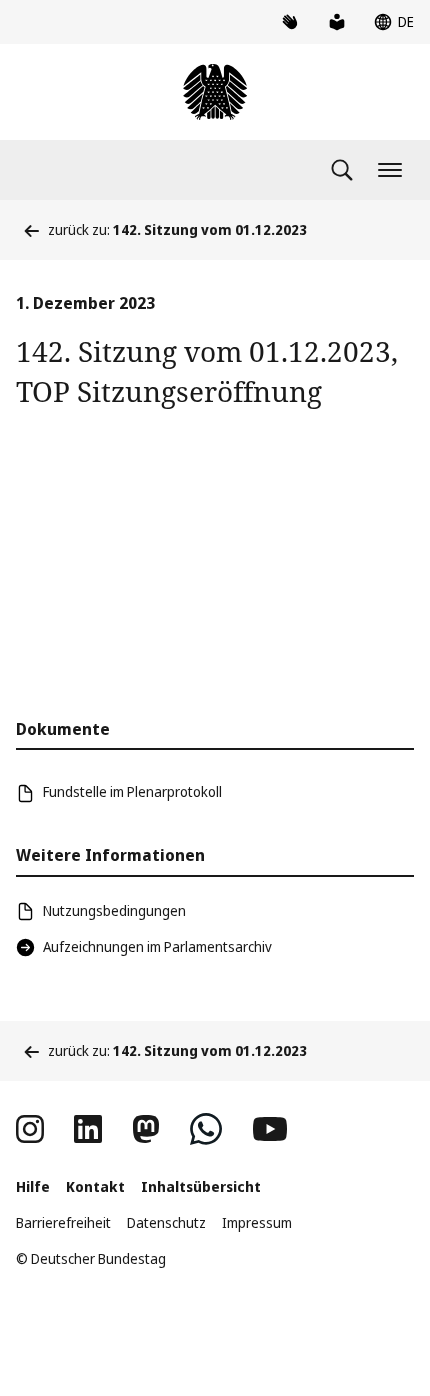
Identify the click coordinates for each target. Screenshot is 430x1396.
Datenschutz (166, 1222)
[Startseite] (215, 92)
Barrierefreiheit (63, 1222)
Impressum (257, 1222)
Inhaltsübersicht (201, 1186)
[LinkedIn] (88, 1129)
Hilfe (33, 1186)
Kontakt (95, 1186)
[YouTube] (270, 1129)
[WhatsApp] (206, 1129)
